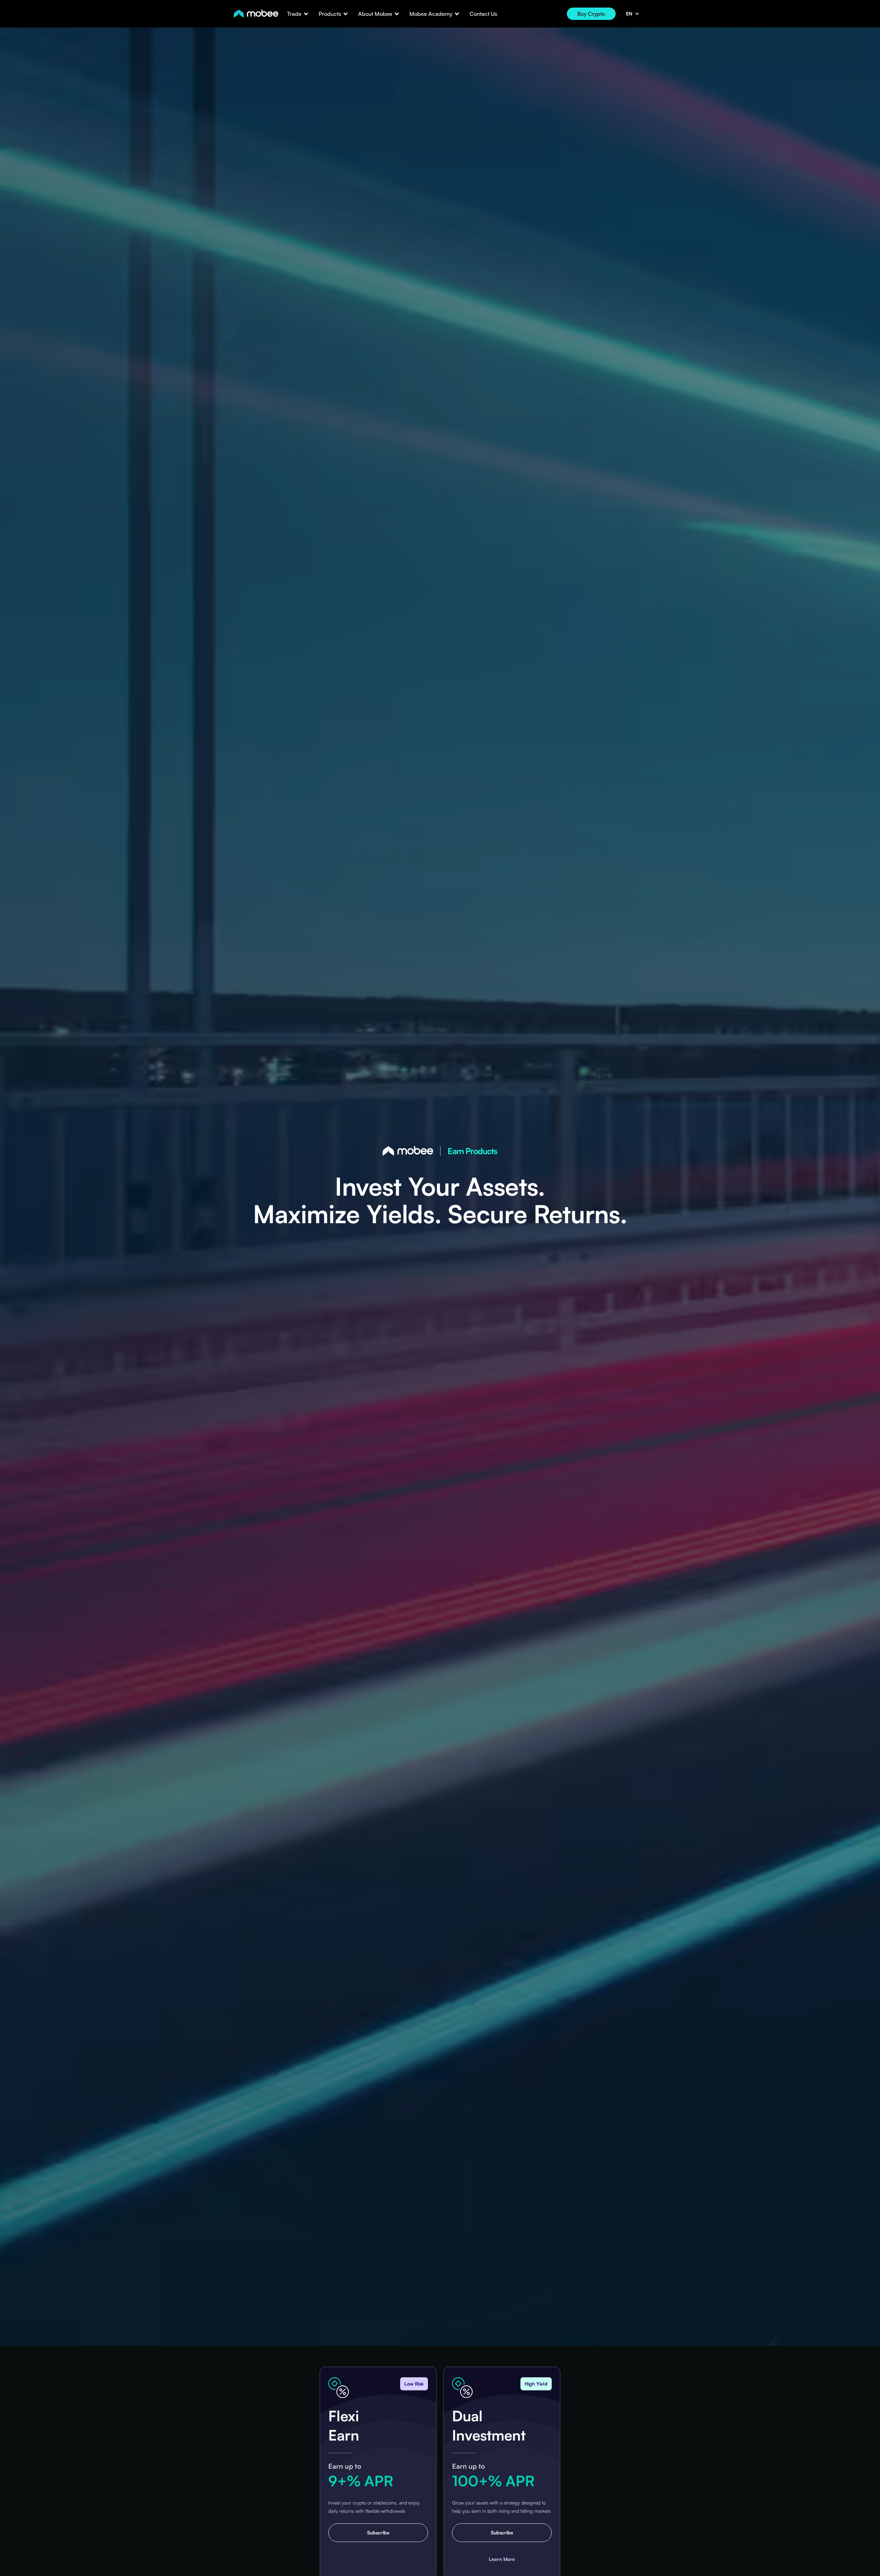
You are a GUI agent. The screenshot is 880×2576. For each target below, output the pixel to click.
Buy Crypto (591, 14)
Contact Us (483, 14)
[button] (294, 14)
